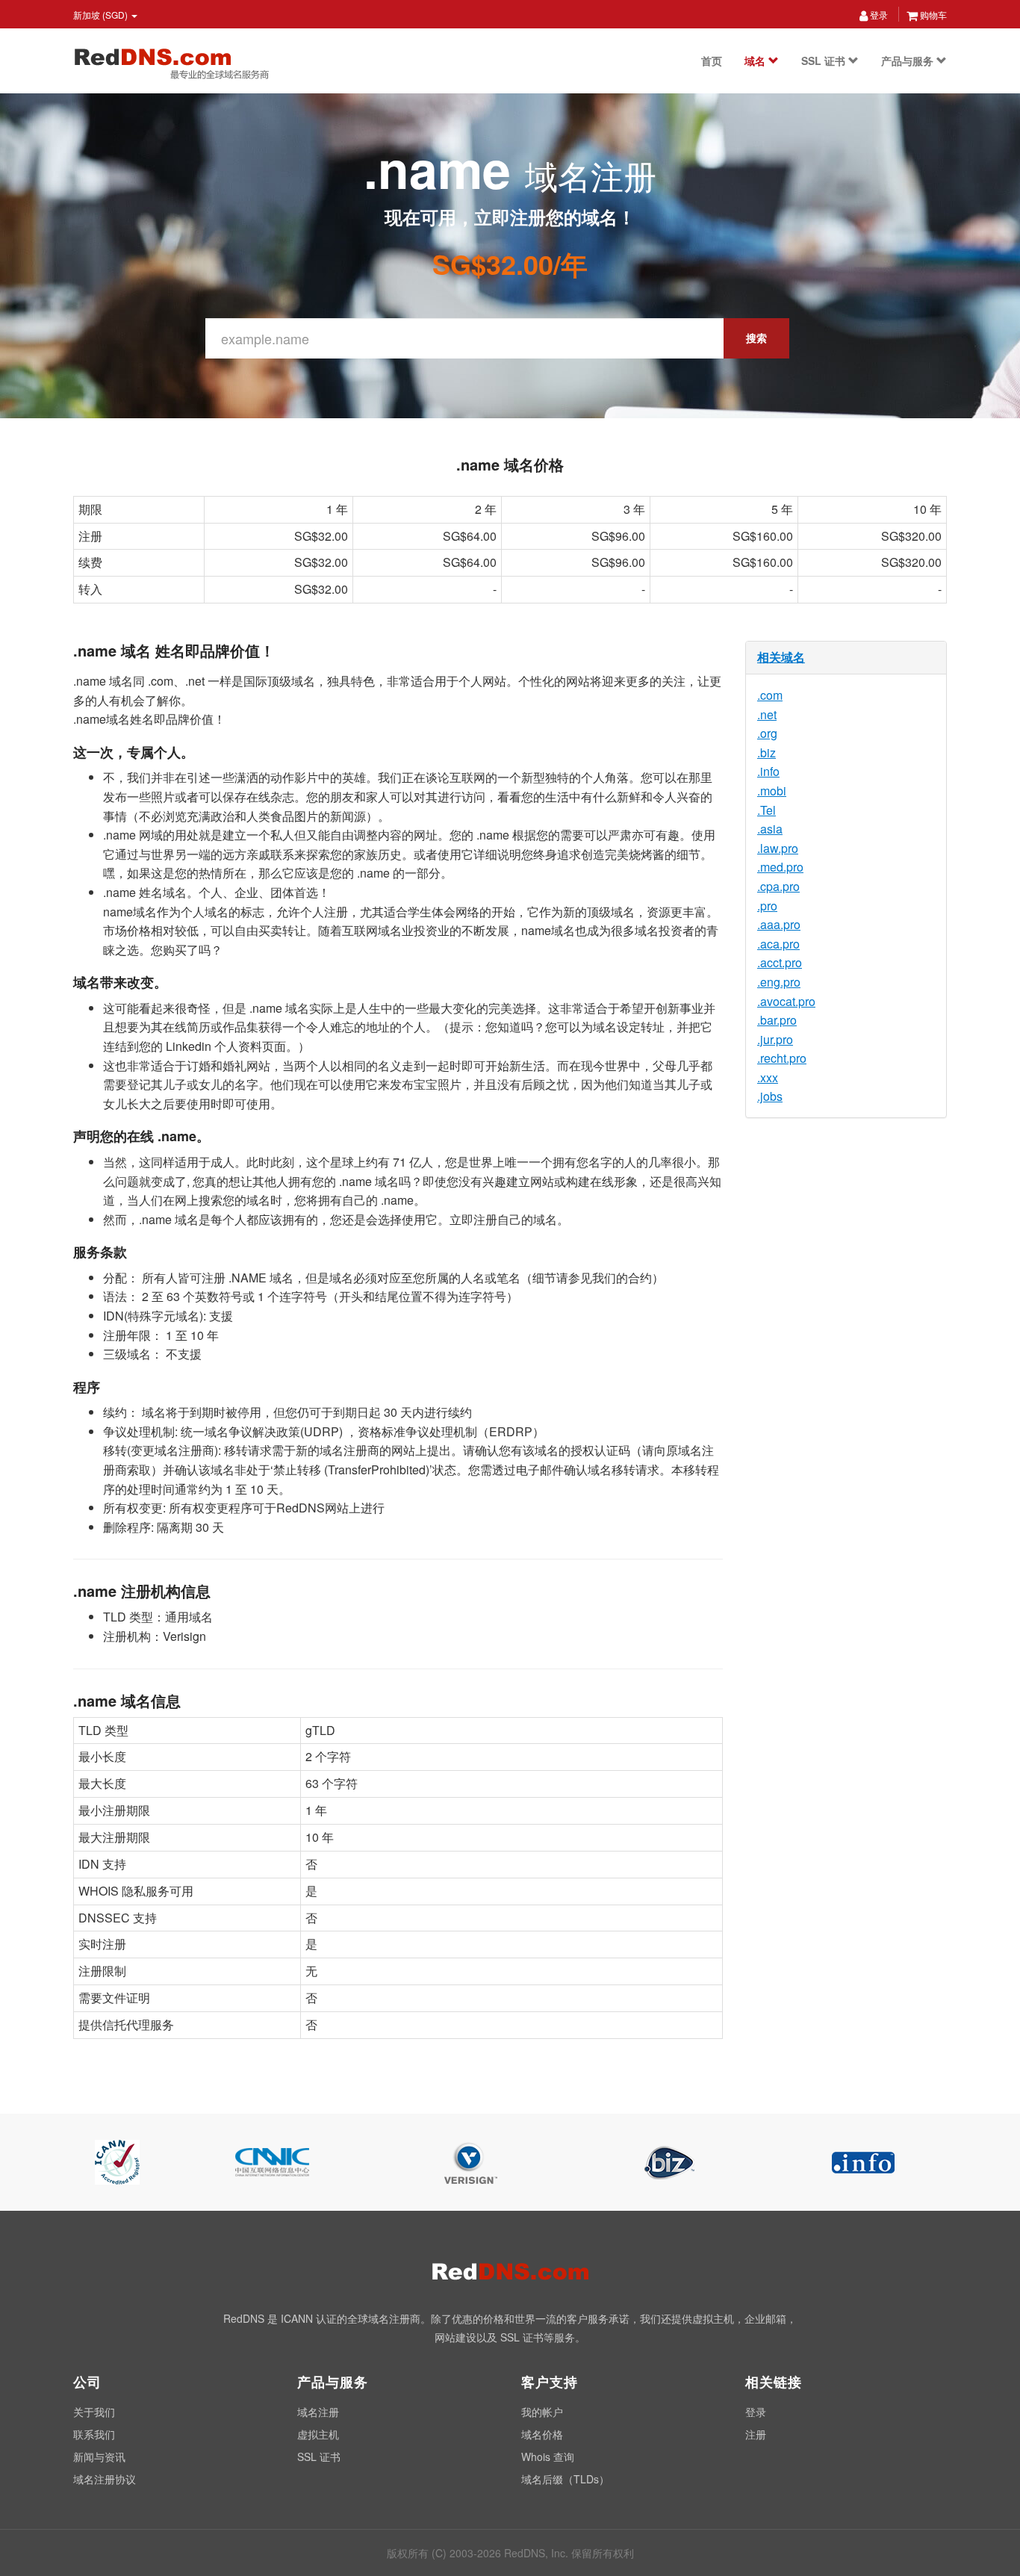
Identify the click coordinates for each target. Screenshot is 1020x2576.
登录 (878, 15)
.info (768, 771)
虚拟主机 (318, 2434)
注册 (756, 2434)
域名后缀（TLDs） (565, 2479)
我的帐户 (542, 2412)
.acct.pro (780, 962)
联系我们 (94, 2434)
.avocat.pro (786, 1001)
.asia (770, 829)
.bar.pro (777, 1020)
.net (767, 714)
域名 (756, 60)
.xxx (768, 1077)
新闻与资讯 (99, 2456)
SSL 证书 (825, 60)
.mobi (772, 791)
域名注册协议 (105, 2479)
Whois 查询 (548, 2456)
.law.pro (778, 848)
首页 (712, 60)
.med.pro (780, 867)
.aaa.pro (779, 924)
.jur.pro (775, 1039)
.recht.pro (782, 1058)
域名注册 (318, 2412)
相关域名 (781, 657)
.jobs (770, 1096)
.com (770, 695)
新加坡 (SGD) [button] (102, 15)
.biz (766, 752)
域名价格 (542, 2434)
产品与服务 (909, 60)
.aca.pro (778, 944)
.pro (767, 906)
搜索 (756, 338)
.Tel (766, 810)
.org (767, 733)
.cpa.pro (778, 886)
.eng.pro (779, 982)
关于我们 (94, 2412)
